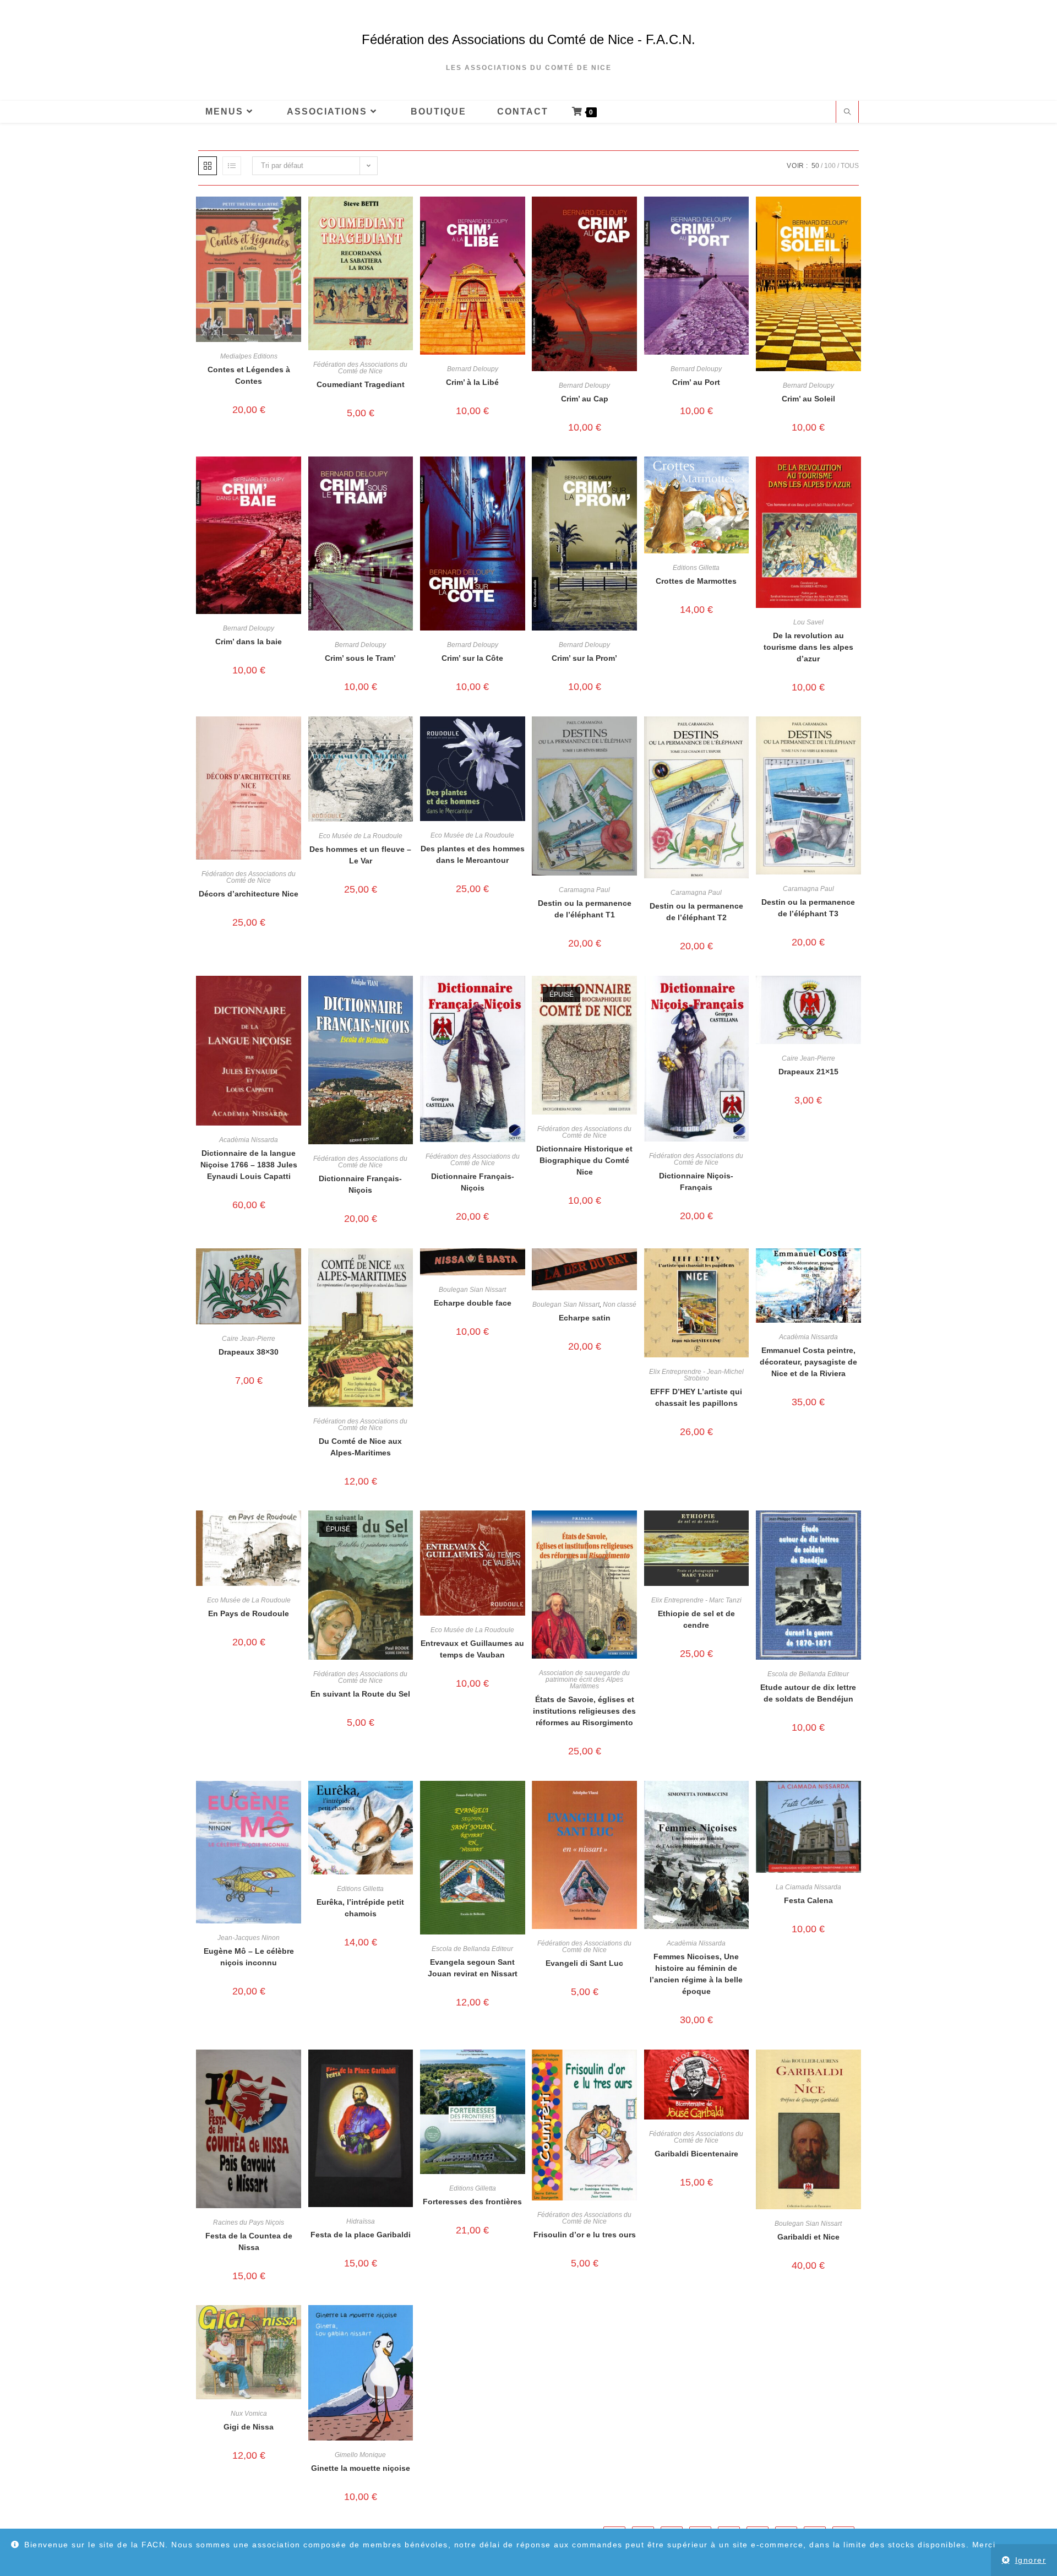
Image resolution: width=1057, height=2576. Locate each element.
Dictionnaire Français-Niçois (360, 1184)
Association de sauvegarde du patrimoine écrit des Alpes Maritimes (584, 1680)
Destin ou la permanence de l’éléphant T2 (696, 912)
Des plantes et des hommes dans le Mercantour (473, 854)
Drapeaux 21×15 (808, 1072)
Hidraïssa (361, 2221)
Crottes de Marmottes (696, 581)
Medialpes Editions (249, 356)
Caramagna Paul (584, 890)
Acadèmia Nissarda (249, 1140)
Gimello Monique (360, 2455)
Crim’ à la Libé (472, 382)
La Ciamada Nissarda (808, 1887)
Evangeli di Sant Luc (584, 1963)
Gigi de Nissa (249, 2427)
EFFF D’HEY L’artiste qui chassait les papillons (696, 1397)
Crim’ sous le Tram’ (360, 658)
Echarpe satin (585, 1318)
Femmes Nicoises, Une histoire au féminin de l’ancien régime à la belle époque (696, 1974)
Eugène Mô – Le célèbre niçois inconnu (249, 1957)
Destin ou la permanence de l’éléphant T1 (585, 909)
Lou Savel (808, 622)
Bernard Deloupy (473, 369)
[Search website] (847, 113)
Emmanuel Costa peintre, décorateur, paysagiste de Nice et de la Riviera (808, 1362)
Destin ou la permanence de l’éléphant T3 (808, 908)
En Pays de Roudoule (249, 1613)
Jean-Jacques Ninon (249, 1938)
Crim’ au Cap (585, 399)
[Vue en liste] (232, 166)
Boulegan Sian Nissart (472, 1290)
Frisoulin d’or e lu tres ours (585, 2235)
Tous (850, 166)
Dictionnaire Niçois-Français (696, 1181)
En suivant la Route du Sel (360, 1694)
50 (815, 166)
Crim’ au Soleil (808, 399)
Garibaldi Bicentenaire (696, 2154)
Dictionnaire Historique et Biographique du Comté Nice (584, 1160)
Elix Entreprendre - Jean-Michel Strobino (696, 1375)
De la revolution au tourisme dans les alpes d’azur (808, 647)
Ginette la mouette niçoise (361, 2468)
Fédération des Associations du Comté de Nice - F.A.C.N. (528, 39)
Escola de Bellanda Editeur (808, 1674)
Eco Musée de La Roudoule (361, 836)
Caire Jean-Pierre (808, 1058)
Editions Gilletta (696, 568)
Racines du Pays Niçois (249, 2222)
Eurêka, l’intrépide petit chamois (360, 1908)
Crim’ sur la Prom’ (584, 658)
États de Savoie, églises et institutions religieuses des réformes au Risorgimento (584, 1711)
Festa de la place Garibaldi (361, 2235)
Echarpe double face (473, 1303)
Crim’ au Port (696, 382)
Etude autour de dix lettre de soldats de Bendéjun (808, 1693)
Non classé (620, 1305)
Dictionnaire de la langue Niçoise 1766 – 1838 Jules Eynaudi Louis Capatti (249, 1165)
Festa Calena (808, 1900)
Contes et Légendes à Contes (249, 375)
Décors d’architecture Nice (249, 894)
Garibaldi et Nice (808, 2237)
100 (830, 166)
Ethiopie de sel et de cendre (696, 1619)
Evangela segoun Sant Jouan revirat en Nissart (473, 1968)
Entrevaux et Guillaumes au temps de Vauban (472, 1649)
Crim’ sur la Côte (472, 658)
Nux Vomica (249, 2414)
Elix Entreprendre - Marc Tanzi (696, 1600)
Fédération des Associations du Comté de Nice (360, 368)
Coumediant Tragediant (361, 384)
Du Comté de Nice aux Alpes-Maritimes (360, 1447)
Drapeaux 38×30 (249, 1352)
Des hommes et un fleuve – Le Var (360, 855)
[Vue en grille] (208, 166)
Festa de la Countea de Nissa (249, 2241)
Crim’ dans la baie (249, 642)
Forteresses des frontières (472, 2202)
